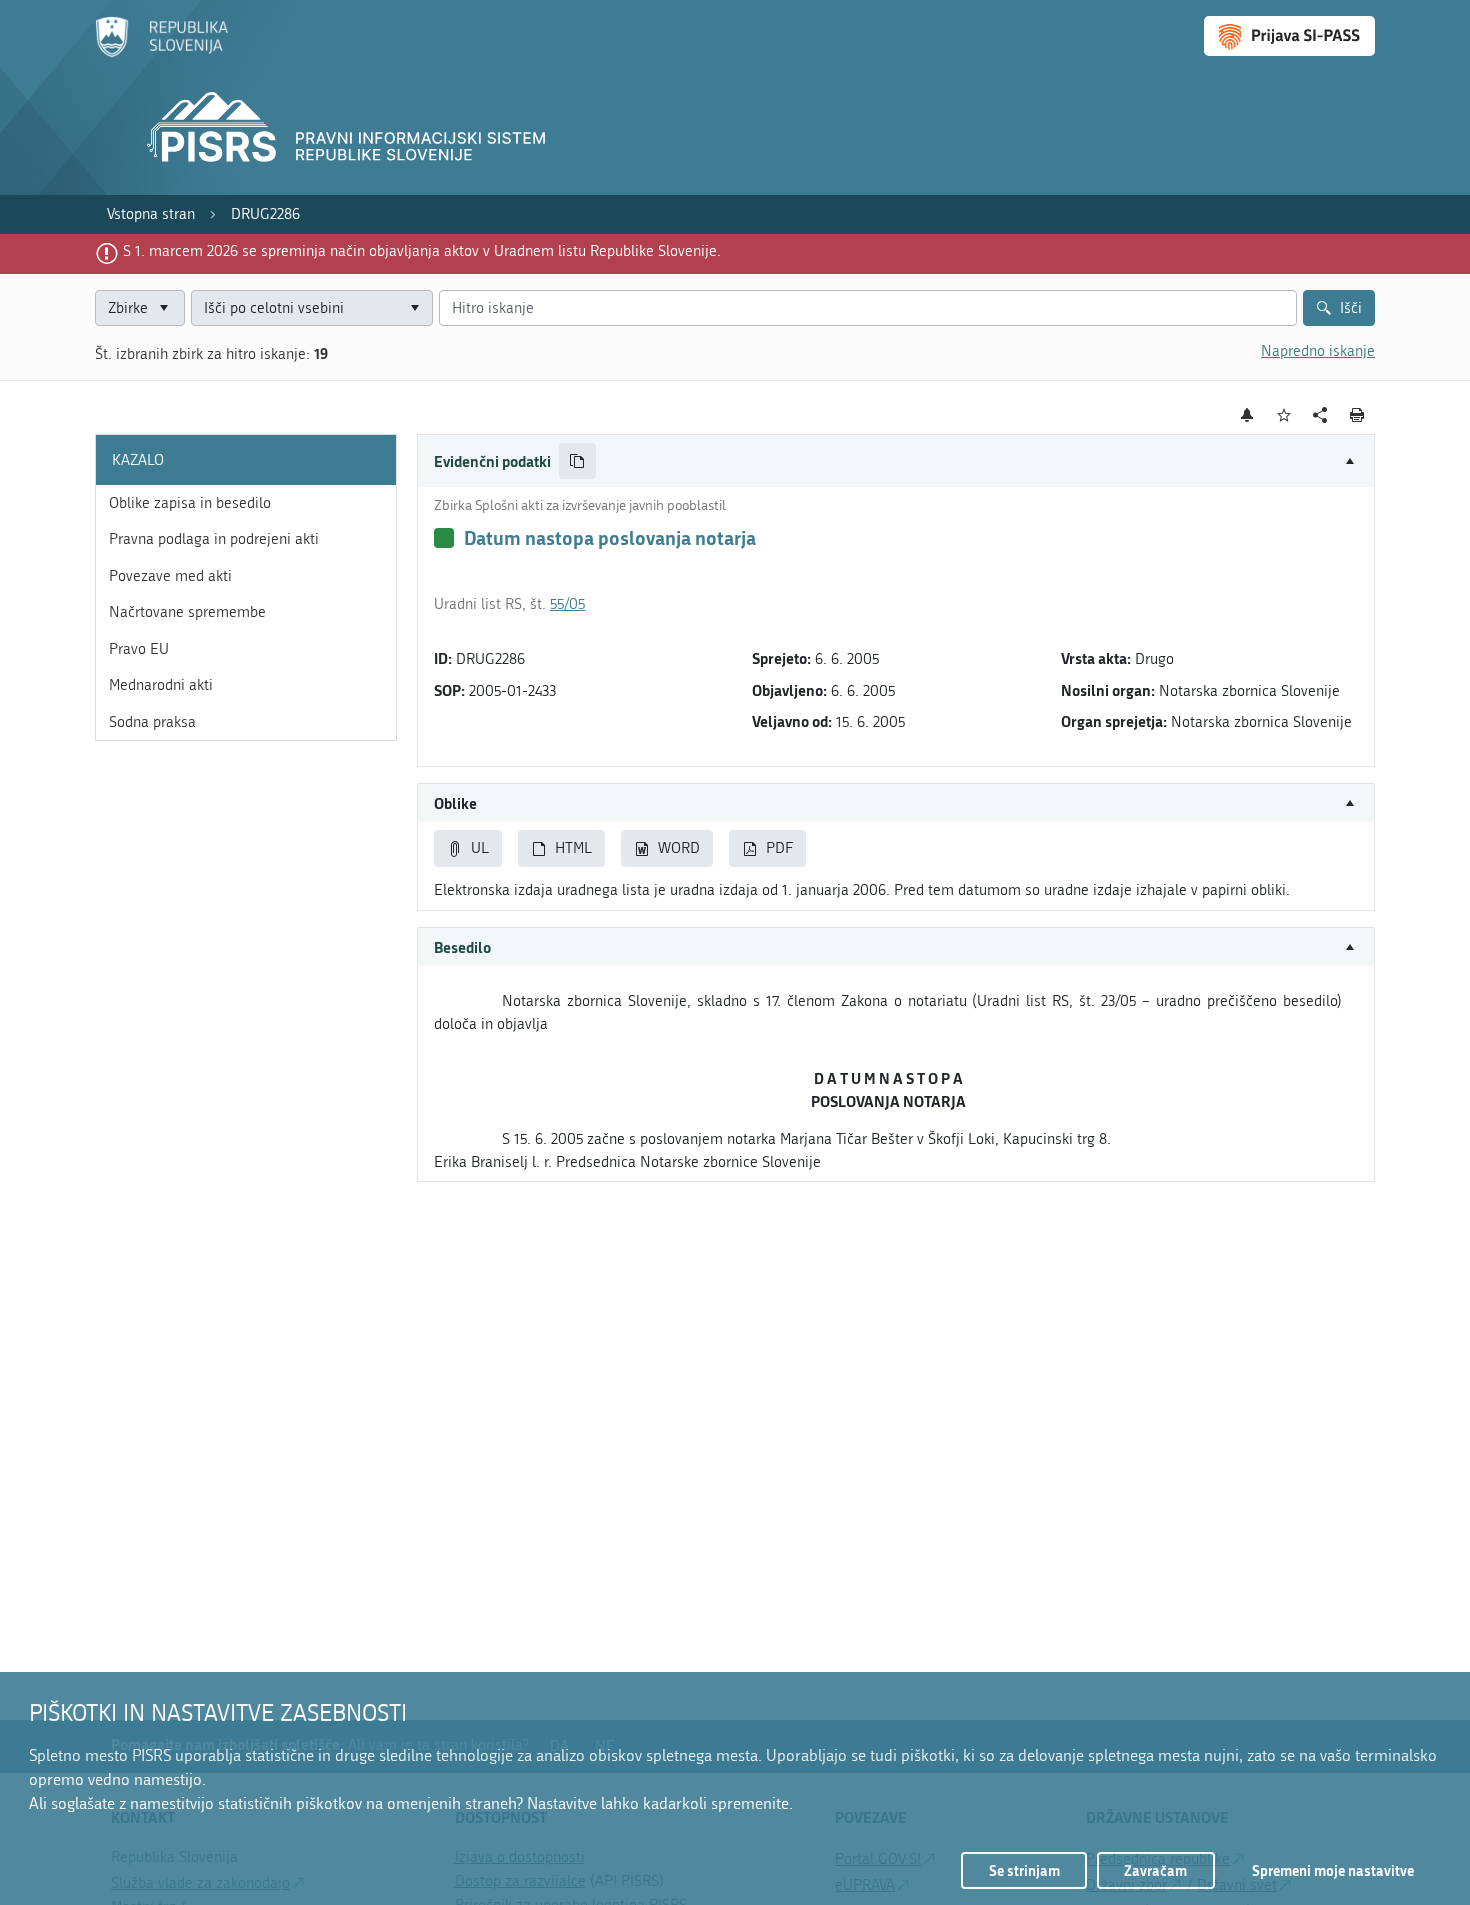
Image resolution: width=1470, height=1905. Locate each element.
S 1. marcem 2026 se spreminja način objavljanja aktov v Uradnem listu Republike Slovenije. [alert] (422, 251)
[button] (896, 461)
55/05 (567, 604)
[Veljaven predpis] (444, 538)
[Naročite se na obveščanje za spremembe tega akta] (1247, 415)
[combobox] (312, 308)
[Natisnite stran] (1357, 415)
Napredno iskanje (1318, 351)
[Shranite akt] (1284, 415)
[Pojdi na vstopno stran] (161, 53)
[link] (151, 214)
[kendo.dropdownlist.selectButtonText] (414, 308)
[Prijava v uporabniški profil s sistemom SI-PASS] (1289, 36)
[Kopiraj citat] (577, 461)
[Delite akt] (1320, 415)
